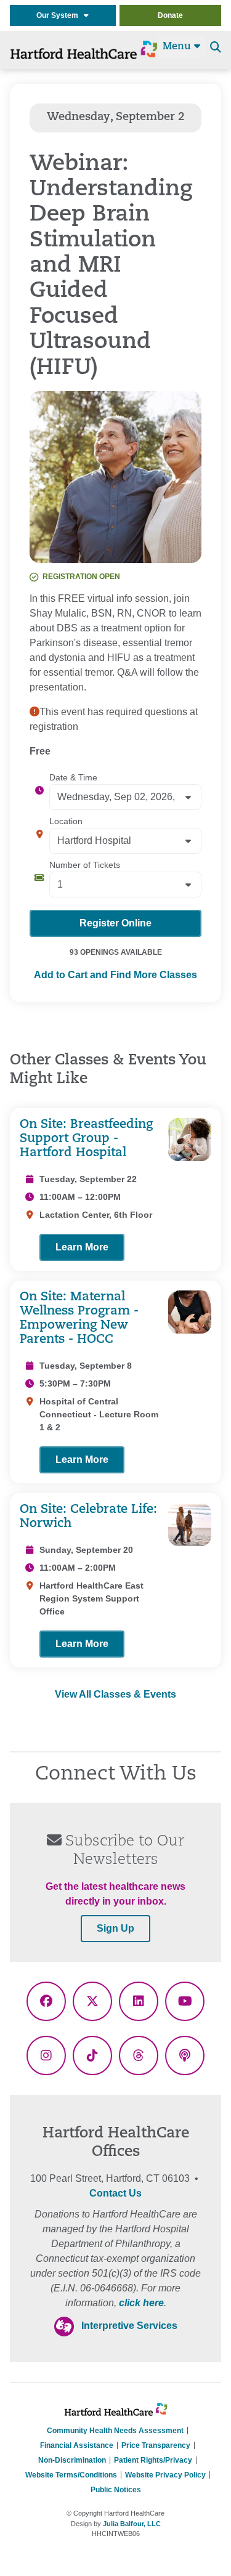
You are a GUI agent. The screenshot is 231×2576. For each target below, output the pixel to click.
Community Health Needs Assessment (115, 2431)
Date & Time (73, 777)
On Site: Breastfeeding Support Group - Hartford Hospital (86, 1139)
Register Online (115, 923)
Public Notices (116, 2490)
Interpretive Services (129, 2326)
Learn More (82, 1247)
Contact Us (115, 2193)
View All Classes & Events (115, 1694)
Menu (178, 47)
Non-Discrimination (72, 2460)
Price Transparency (156, 2445)
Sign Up (115, 1928)
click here (141, 2303)
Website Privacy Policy (165, 2475)
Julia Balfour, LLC (132, 2524)
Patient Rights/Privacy (153, 2460)
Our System (60, 15)
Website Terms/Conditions (71, 2475)
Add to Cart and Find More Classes (115, 975)
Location (66, 821)
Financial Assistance (77, 2445)
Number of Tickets (85, 865)
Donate (170, 15)
